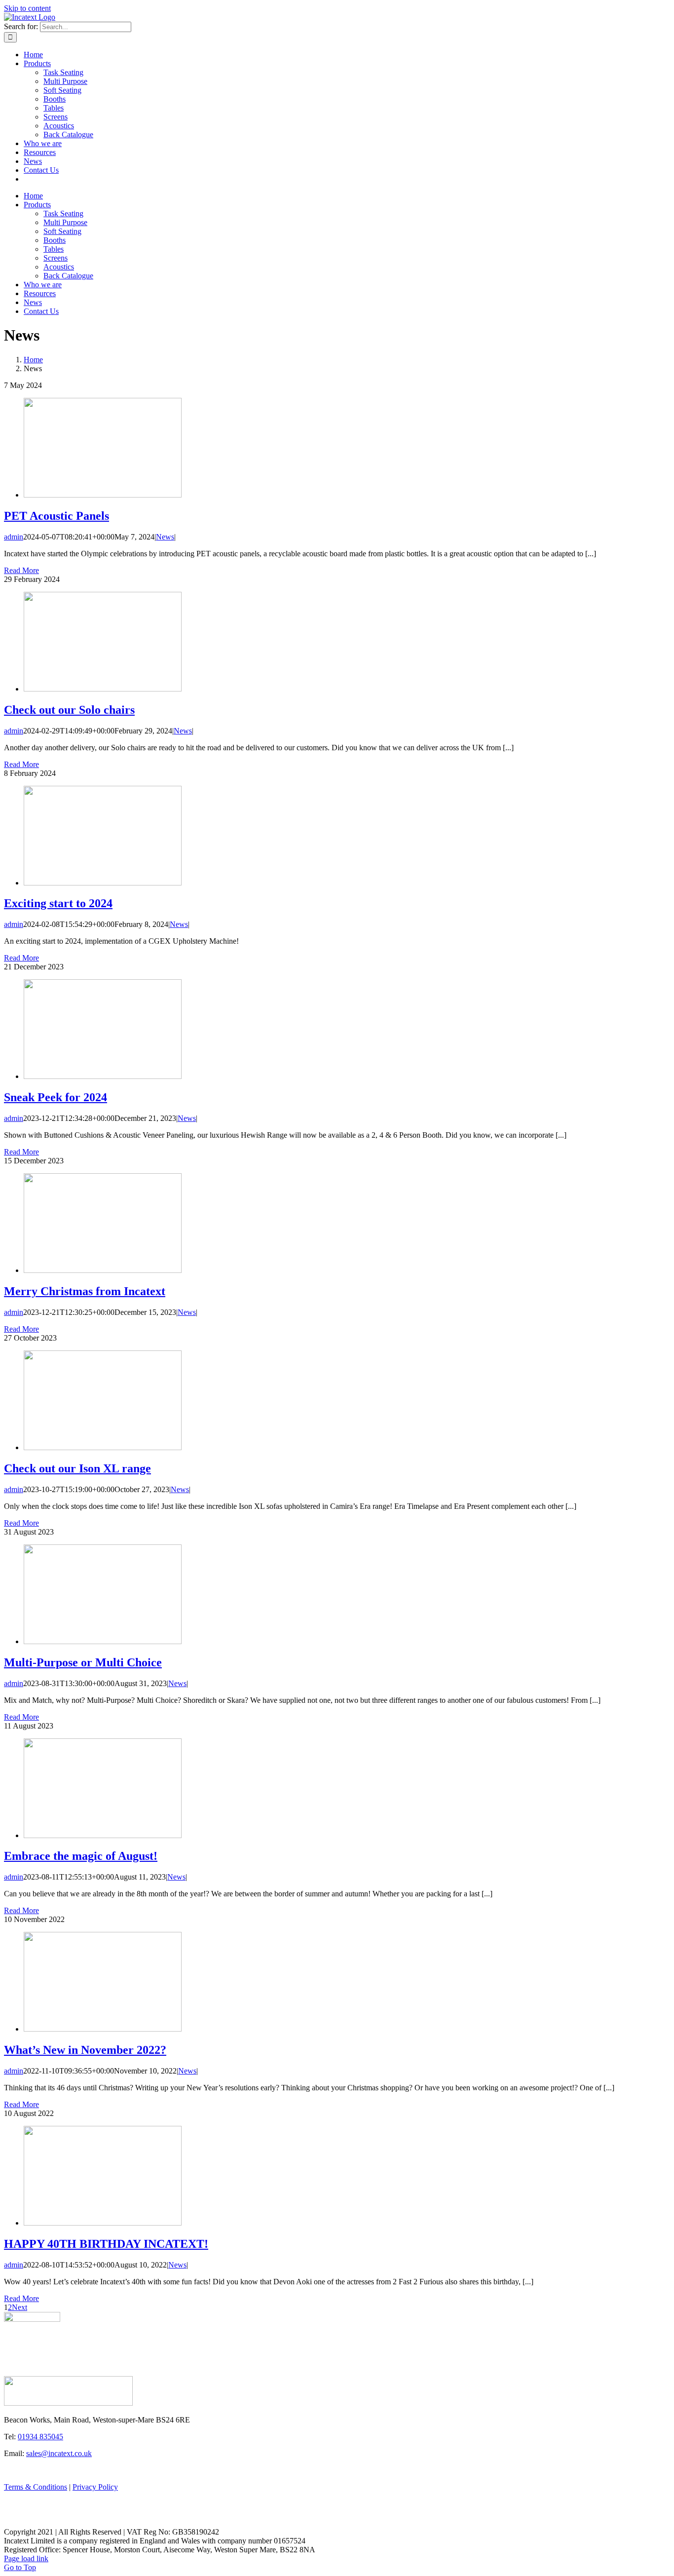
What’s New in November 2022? (85, 2050)
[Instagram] (16, 2522)
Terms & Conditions (36, 2487)
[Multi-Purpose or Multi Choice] (103, 1641)
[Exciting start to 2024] (103, 883)
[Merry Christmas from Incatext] (103, 1270)
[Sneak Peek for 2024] (103, 1076)
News (165, 537)
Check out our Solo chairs (69, 710)
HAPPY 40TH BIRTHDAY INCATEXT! (106, 2244)
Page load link (26, 2558)
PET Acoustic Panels (56, 516)
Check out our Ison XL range (77, 1468)
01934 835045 (40, 2437)
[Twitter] (24, 2522)
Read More (21, 570)
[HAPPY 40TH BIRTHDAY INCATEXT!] (103, 2223)
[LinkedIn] (32, 2522)
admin (14, 537)
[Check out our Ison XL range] (103, 1447)
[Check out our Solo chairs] (103, 689)
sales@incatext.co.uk (59, 2453)
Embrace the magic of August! (81, 1856)
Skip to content (27, 8)
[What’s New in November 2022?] (103, 2029)
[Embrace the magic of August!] (103, 1835)
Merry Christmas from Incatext (85, 1291)
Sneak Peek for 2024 (56, 1097)
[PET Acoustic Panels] (103, 495)
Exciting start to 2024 (58, 903)
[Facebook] (8, 2522)
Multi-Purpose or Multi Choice (83, 1662)
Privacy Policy (95, 2487)
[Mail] (39, 2522)
